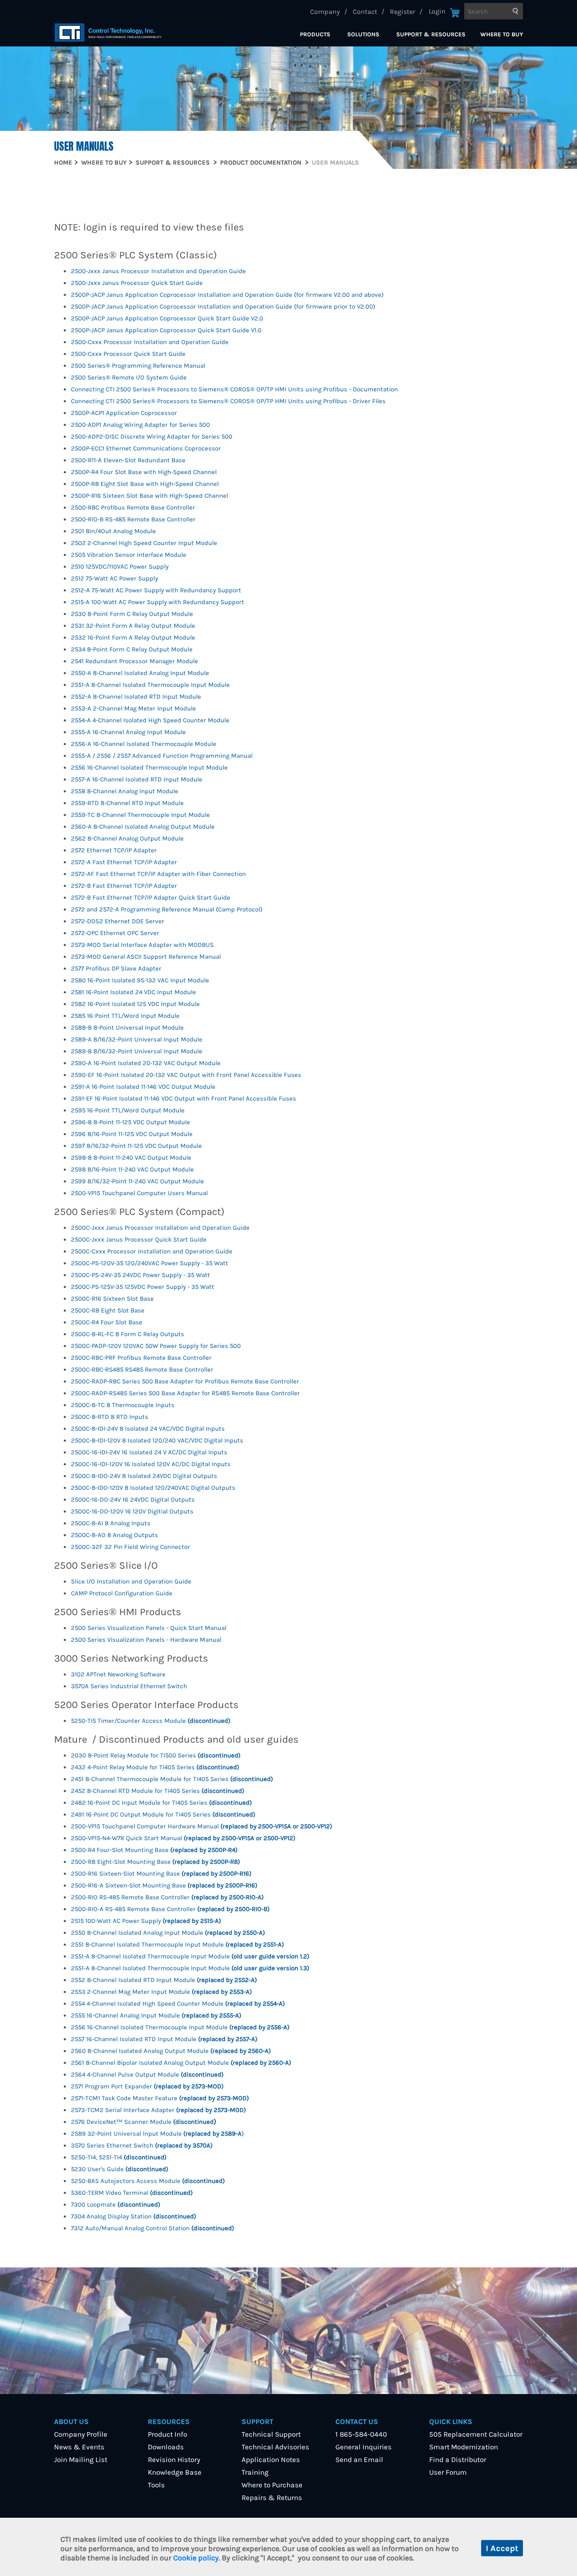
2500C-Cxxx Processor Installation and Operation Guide (152, 1251)
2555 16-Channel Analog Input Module (156, 2015)
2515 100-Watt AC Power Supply (146, 1921)
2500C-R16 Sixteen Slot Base (112, 1299)
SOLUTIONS (363, 34)
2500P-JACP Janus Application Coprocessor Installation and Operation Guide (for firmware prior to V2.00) (223, 306)
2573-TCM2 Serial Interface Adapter (158, 2110)
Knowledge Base (175, 2472)
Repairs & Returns (272, 2497)
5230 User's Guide (120, 2169)
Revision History (174, 2459)
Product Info (167, 2434)
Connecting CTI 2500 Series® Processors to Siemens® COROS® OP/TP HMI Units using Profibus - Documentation (234, 389)
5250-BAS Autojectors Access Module (148, 2181)
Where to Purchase (272, 2485)
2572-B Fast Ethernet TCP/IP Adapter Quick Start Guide (151, 898)
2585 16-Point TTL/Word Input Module (125, 1016)
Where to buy (104, 163)
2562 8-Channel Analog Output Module (127, 838)
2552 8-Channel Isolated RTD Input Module (164, 1980)
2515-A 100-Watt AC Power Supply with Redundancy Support (158, 602)
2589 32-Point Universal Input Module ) (157, 2134)
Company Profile (81, 2434)
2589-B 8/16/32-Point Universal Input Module (137, 1051)
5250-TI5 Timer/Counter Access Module (151, 1721)
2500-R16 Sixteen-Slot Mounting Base (161, 1874)
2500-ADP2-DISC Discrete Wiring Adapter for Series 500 (152, 437)
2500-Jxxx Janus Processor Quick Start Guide (137, 283)
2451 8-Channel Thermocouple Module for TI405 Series (172, 1779)
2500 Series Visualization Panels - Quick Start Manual (149, 1628)
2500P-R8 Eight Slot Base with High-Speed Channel (145, 484)
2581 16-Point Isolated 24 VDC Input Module (133, 992)
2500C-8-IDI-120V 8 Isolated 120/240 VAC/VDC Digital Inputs (157, 1440)
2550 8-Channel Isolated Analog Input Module (168, 1933)
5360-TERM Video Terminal (132, 2193)
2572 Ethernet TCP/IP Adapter (114, 850)
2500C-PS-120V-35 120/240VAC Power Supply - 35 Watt (150, 1263)
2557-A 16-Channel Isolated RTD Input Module (137, 779)
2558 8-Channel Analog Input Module (125, 791)
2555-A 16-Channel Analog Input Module (128, 732)
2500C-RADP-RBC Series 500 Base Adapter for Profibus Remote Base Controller (185, 1381)
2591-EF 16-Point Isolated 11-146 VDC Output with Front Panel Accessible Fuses (184, 1098)
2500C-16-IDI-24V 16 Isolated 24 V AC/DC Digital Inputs (149, 1452)
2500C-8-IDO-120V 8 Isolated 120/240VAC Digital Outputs (153, 1488)
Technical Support (271, 2434)
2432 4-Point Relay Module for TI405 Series (155, 1767)
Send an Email (359, 2459)
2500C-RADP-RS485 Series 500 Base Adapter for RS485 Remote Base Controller (185, 1393)
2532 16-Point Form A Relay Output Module (133, 637)
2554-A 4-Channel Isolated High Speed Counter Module (150, 720)
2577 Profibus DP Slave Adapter (116, 968)
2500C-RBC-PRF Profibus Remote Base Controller (141, 1358)
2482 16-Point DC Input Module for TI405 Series (161, 1803)
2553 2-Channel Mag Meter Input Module (161, 1992)
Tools (156, 2485)
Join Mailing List (81, 2459)
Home (63, 163)
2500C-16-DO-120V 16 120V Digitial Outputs (132, 1511)
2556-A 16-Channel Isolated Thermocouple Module (144, 744)
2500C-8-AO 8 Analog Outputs (114, 1535)
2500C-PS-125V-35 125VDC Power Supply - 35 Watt (143, 1287)
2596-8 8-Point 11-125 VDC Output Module (131, 1122)
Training (255, 2472)
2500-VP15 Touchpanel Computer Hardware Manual (201, 1826)
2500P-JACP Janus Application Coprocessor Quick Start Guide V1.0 (166, 330)
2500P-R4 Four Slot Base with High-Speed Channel (144, 472)
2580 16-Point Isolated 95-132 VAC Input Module (140, 980)
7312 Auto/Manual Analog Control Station (152, 2228)
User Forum (448, 2472)
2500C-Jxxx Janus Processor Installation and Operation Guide (160, 1228)
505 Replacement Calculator (476, 2434)
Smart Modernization (464, 2447)
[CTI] (108, 33)
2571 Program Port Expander (147, 2086)
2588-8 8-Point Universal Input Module (127, 1028)
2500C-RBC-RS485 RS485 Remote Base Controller (142, 1369)
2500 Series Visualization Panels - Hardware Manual (146, 1640)
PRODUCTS (315, 34)
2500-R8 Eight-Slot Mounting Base (155, 1862)
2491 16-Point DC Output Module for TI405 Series (163, 1814)
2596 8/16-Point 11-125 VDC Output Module (132, 1134)
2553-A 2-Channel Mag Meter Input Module (133, 708)
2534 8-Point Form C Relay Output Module (132, 649)
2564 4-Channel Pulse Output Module (147, 2074)
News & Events (79, 2447)
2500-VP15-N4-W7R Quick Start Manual (183, 1838)
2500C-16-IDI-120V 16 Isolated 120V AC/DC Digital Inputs (151, 1464)
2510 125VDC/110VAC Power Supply (120, 567)
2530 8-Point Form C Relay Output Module (132, 614)
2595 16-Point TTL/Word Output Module (128, 1110)
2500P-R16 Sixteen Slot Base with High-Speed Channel (150, 496)
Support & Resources (173, 163)
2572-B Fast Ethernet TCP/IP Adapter (124, 886)
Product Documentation (261, 163)
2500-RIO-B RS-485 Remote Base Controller (133, 519)
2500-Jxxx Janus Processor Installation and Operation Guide (158, 271)
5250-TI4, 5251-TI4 (119, 2157)
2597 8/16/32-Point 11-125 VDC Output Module (136, 1146)
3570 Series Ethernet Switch (142, 2145)
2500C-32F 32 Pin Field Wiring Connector (131, 1547)
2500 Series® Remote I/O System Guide (129, 377)
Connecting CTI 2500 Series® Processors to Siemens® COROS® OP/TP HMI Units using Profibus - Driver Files (228, 401)
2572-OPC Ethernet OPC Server (115, 933)
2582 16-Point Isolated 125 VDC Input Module (135, 1004)
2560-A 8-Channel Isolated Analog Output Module (143, 827)
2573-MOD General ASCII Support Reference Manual (146, 957)
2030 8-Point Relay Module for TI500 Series (156, 1755)
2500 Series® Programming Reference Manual (138, 366)
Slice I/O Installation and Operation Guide (131, 1581)
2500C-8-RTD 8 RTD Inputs (110, 1417)
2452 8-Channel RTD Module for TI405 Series (158, 1791)
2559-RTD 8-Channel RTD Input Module (127, 803)
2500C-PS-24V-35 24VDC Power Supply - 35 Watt (140, 1275)
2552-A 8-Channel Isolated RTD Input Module (136, 697)
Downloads (166, 2447)
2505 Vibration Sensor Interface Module (129, 555)
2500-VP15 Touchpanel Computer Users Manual (139, 1193)
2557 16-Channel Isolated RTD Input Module (164, 2039)
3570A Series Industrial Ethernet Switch (129, 1686)
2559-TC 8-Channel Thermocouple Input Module (140, 815)
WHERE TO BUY (502, 34)
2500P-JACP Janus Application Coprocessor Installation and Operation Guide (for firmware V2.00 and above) (227, 295)
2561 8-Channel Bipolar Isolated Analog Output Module (181, 2063)
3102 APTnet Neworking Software (118, 1674)
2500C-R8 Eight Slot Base (108, 1310)
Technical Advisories (275, 2447)
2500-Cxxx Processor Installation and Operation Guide (150, 342)
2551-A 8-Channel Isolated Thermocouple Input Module (150, 685)
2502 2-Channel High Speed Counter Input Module (144, 543)
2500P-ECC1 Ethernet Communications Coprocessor (146, 448)
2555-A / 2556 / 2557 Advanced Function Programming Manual (162, 756)
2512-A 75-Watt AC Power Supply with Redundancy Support (156, 590)
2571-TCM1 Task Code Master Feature (160, 2098)
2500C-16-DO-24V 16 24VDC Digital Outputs (133, 1500)
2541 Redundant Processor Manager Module (135, 661)
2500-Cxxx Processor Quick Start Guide (128, 354)
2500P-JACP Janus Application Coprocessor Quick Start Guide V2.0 (167, 318)
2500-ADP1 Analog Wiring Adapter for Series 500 (140, 425)
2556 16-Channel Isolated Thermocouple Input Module (149, 767)
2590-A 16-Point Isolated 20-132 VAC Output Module (146, 1063)
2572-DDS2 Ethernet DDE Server (118, 921)
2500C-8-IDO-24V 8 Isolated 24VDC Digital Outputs (144, 1476)
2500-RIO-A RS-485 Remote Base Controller (170, 1909)
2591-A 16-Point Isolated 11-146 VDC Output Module (143, 1087)
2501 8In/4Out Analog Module (113, 531)
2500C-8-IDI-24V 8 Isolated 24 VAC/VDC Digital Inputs (148, 1429)
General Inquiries (363, 2447)
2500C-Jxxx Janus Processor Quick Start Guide (139, 1239)
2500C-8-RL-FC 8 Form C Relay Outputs (128, 1334)
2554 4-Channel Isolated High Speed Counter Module (178, 2004)
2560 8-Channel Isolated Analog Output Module (171, 2051)
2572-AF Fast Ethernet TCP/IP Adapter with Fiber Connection (158, 874)
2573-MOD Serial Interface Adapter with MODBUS (142, 945)
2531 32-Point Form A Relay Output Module (133, 626)
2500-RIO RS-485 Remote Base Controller (167, 1897)
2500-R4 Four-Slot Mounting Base (154, 1850)
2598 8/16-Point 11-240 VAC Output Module (132, 1169)
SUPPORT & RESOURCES (431, 34)
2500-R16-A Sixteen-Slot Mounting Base (164, 1885)
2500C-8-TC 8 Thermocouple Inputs (123, 1405)
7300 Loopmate (116, 2205)
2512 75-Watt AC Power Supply (114, 578)
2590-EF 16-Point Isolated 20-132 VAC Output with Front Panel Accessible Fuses (186, 1075)
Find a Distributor (458, 2459)
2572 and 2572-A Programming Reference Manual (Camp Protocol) (167, 909)
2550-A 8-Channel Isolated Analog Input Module (140, 673)
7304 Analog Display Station (133, 2216)
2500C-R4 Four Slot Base (107, 1322)
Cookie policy (196, 2558)
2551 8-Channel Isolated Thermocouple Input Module (177, 1944)
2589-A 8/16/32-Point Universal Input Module (137, 1039)
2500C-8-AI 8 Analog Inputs (111, 1523)
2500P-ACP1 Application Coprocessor (124, 413)
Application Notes (271, 2459)
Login (437, 11)
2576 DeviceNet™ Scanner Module (142, 2122)
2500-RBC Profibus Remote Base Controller (133, 507)
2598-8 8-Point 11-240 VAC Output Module (131, 1158)
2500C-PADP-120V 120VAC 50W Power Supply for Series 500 (156, 1346)
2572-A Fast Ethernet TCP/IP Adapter (124, 862)
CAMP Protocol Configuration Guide (122, 1593)
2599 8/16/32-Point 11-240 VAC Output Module (137, 1181)
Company (325, 12)
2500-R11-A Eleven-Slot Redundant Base (128, 460)
